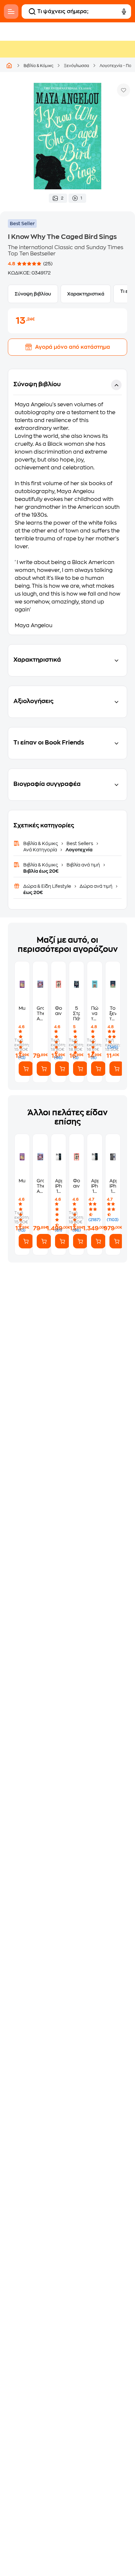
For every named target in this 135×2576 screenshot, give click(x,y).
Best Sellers (80, 843)
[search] (32, 12)
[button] (67, 502)
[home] (9, 65)
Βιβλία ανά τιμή (83, 865)
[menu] (11, 12)
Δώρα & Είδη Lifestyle (48, 886)
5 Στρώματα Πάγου (77, 1013)
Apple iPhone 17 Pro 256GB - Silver (95, 1186)
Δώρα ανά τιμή (96, 886)
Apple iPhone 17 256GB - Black (113, 1186)
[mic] (124, 12)
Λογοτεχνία (78, 850)
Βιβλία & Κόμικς (39, 66)
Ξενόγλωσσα (77, 66)
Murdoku (22, 1008)
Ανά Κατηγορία (41, 850)
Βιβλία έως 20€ (41, 871)
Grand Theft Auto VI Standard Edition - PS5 (40, 1014)
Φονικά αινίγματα (58, 1011)
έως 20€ (33, 892)
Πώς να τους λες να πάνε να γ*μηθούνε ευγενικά (95, 1014)
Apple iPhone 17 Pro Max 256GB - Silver (58, 1186)
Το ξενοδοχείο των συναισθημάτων (113, 1014)
